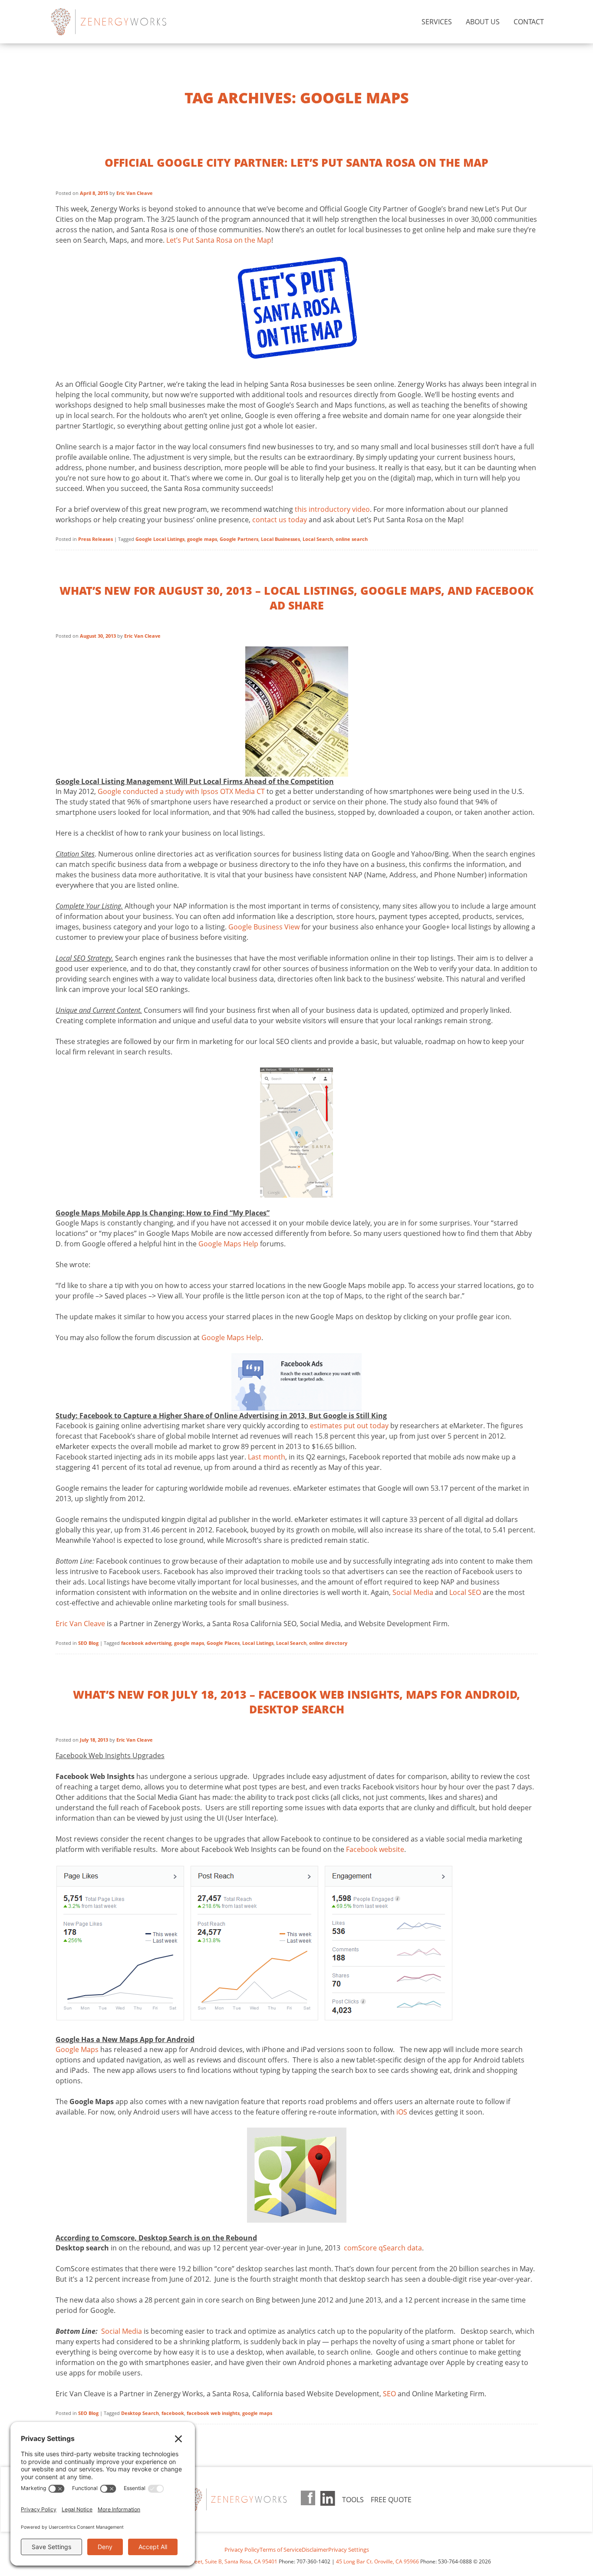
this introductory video (332, 509)
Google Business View (264, 927)
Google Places (223, 1643)
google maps (202, 539)
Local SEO (465, 1592)
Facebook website (375, 1849)
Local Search (318, 539)
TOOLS (353, 2500)
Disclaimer (315, 2550)
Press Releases (96, 539)
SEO (389, 2394)
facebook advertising (146, 1643)
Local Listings (258, 1643)
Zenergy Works (123, 22)
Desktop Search (140, 2413)
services (437, 22)
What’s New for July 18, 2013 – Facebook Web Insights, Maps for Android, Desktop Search (296, 1702)
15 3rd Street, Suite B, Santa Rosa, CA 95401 (224, 2561)
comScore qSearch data (382, 2248)
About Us (483, 22)
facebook (173, 2413)
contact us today (280, 520)
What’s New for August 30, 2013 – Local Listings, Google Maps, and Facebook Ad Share (296, 598)
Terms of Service (281, 2550)
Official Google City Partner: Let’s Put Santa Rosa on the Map (296, 162)
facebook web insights (213, 2413)
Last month (267, 1457)
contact (529, 22)
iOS (402, 2112)
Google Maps (77, 2049)
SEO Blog (88, 1643)
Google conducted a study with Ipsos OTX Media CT (181, 791)
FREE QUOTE (391, 2500)
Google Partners (239, 539)
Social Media (413, 1592)
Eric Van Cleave (135, 193)
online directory (328, 1643)
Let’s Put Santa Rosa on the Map (219, 240)
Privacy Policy (242, 2550)
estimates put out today (349, 1426)
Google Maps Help (228, 1244)
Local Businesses (280, 539)
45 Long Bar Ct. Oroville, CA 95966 (377, 2561)
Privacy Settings (349, 2550)
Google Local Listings (160, 539)
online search (352, 539)
